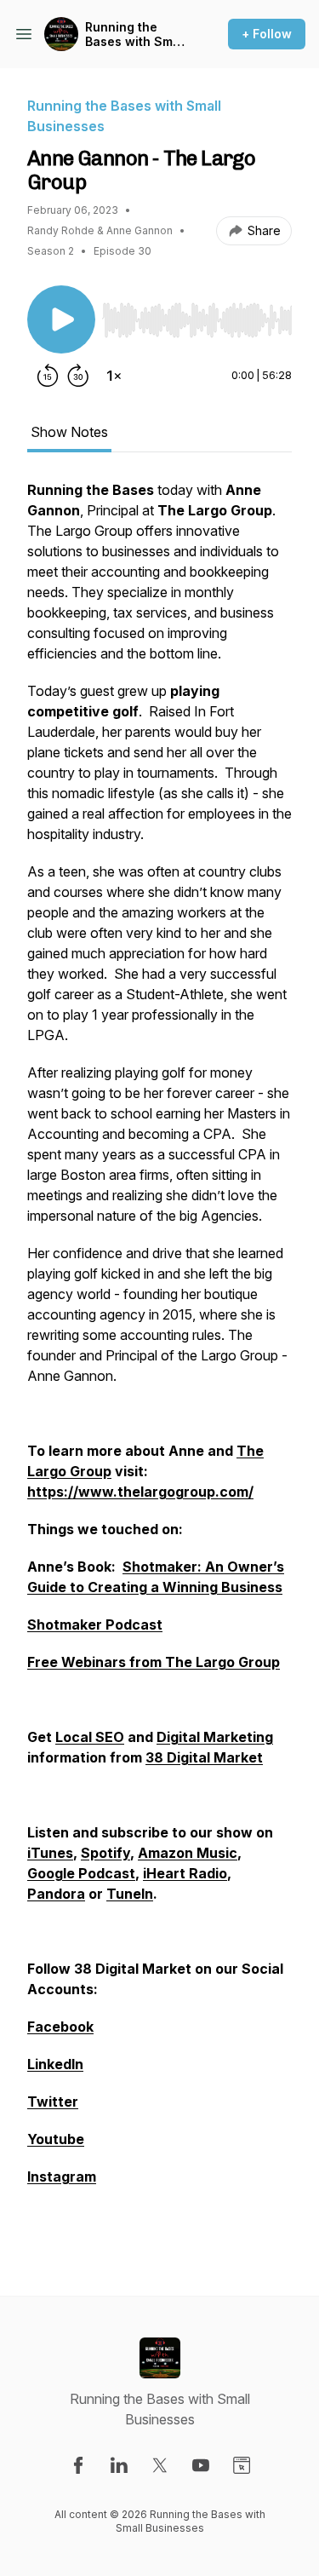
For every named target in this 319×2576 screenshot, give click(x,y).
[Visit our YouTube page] (201, 2465)
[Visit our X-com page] (160, 2465)
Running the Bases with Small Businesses (136, 34)
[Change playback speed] (114, 376)
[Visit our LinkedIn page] (119, 2465)
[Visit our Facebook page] (78, 2465)
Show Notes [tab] (69, 432)
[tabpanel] (159, 1360)
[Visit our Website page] (242, 2465)
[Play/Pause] (61, 319)
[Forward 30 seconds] (78, 376)
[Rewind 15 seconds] (48, 376)
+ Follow (267, 34)
